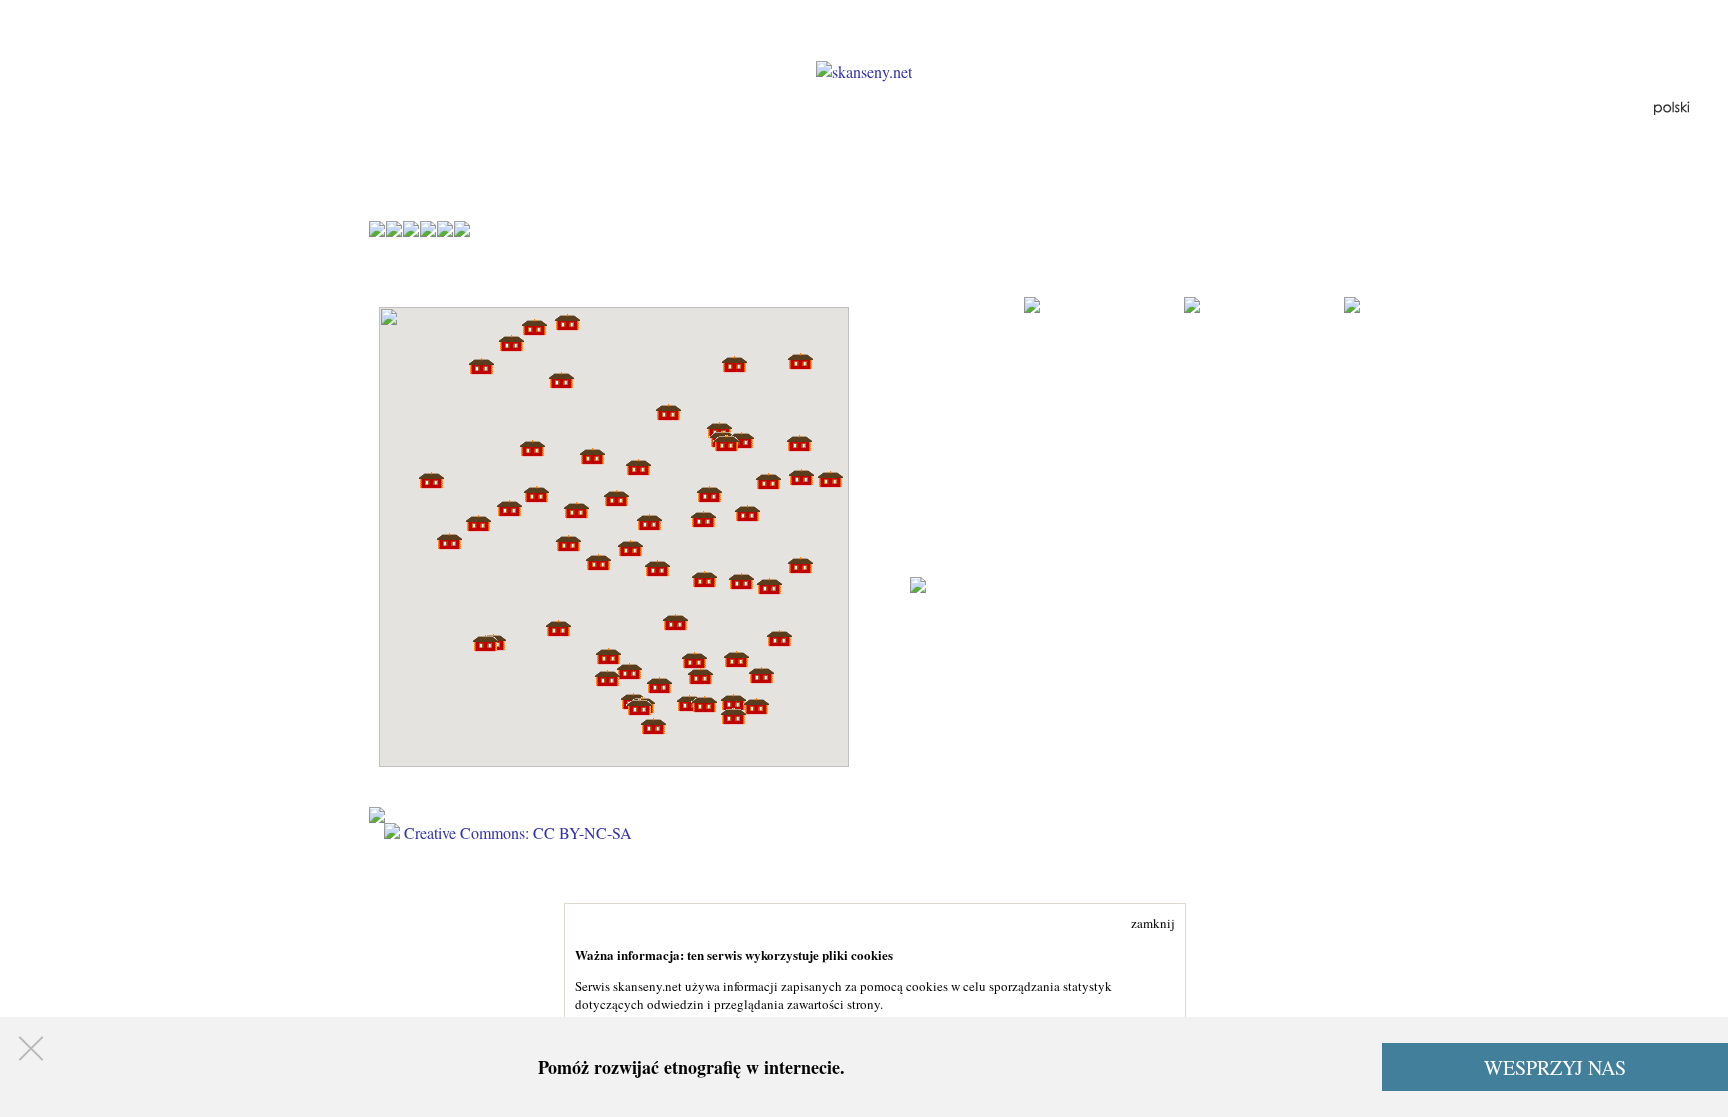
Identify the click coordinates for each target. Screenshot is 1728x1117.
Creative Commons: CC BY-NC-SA (516, 832)
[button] (830, 479)
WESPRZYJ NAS (1555, 1067)
